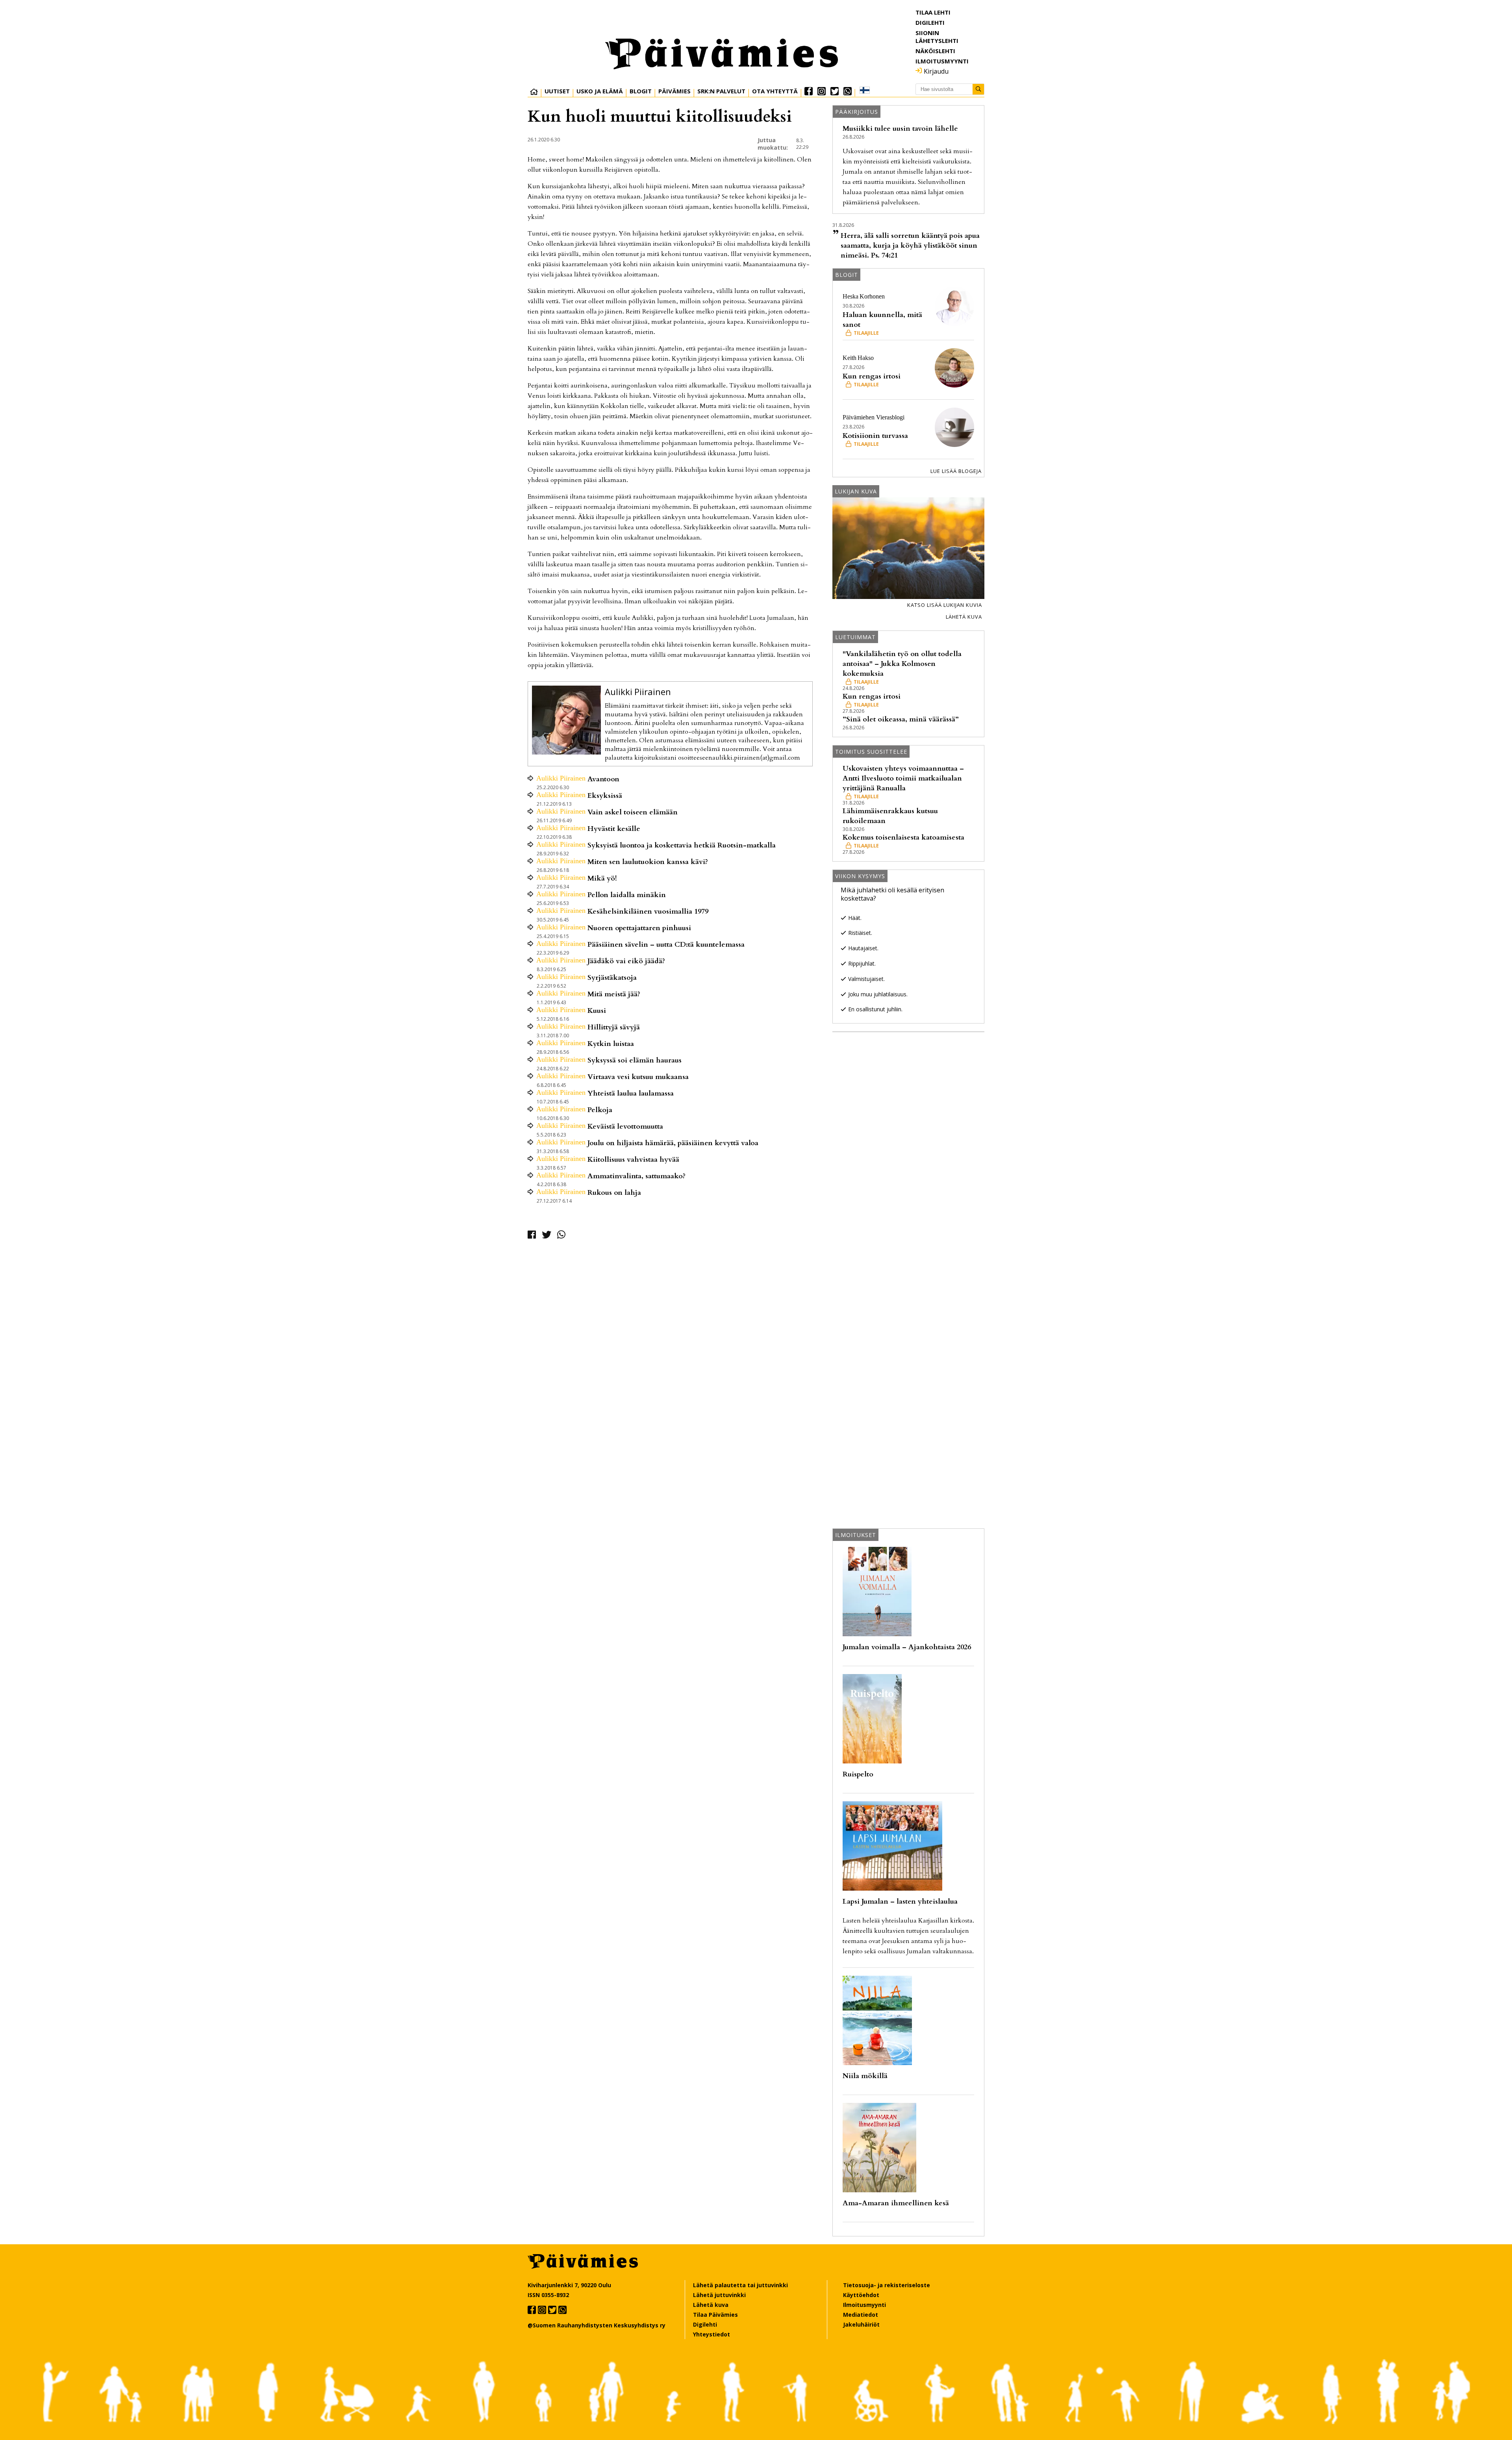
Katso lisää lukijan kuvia (945, 605)
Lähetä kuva (964, 617)
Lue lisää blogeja (956, 471)
